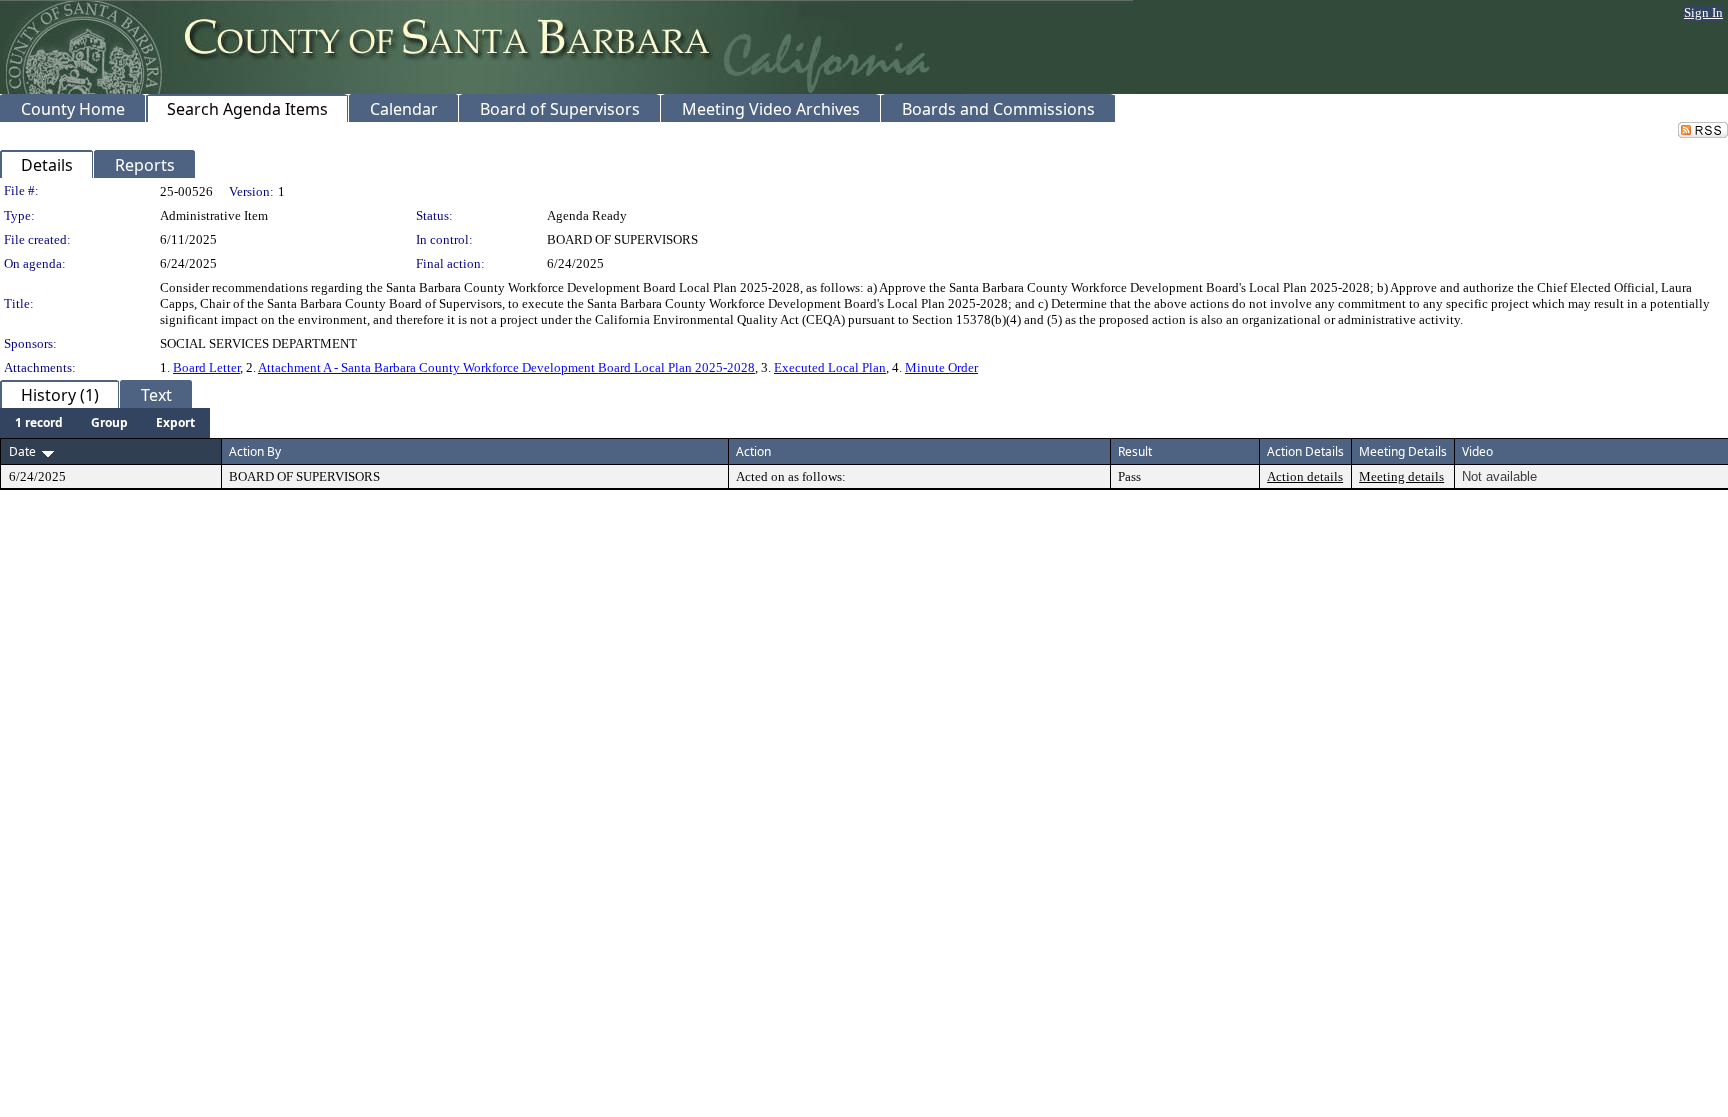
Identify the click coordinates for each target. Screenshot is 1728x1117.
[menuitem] (39, 423)
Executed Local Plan (830, 367)
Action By (255, 451)
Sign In (1703, 12)
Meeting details (1401, 476)
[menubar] (105, 423)
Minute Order (941, 367)
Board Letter (206, 367)
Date (22, 451)
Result (1135, 451)
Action (753, 451)
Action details (1305, 476)
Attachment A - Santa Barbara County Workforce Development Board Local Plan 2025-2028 (506, 367)
